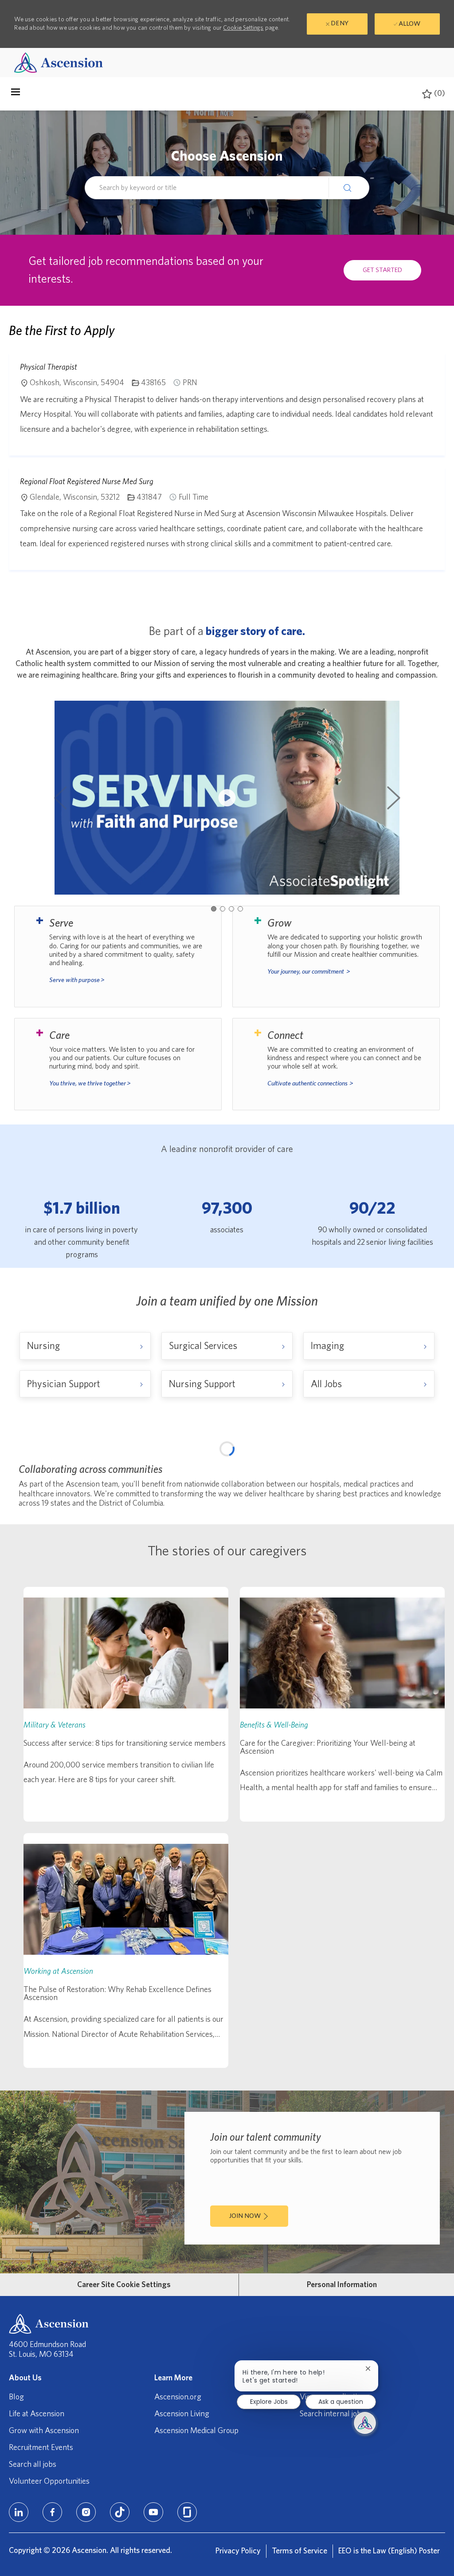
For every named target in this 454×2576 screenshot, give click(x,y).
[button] (349, 187)
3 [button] (231, 909)
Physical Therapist (49, 367)
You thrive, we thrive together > (90, 1083)
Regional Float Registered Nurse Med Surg (87, 481)
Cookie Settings (243, 28)
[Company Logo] (59, 62)
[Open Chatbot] (365, 2423)
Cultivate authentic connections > (310, 1083)
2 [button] (223, 909)
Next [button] (394, 798)
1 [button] (214, 909)
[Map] (227, 1558)
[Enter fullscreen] (429, 1503)
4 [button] (240, 909)
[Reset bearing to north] (429, 1485)
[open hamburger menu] (16, 94)
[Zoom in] (429, 1458)
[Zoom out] (429, 1471)
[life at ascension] (118, 956)
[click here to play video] (227, 798)
